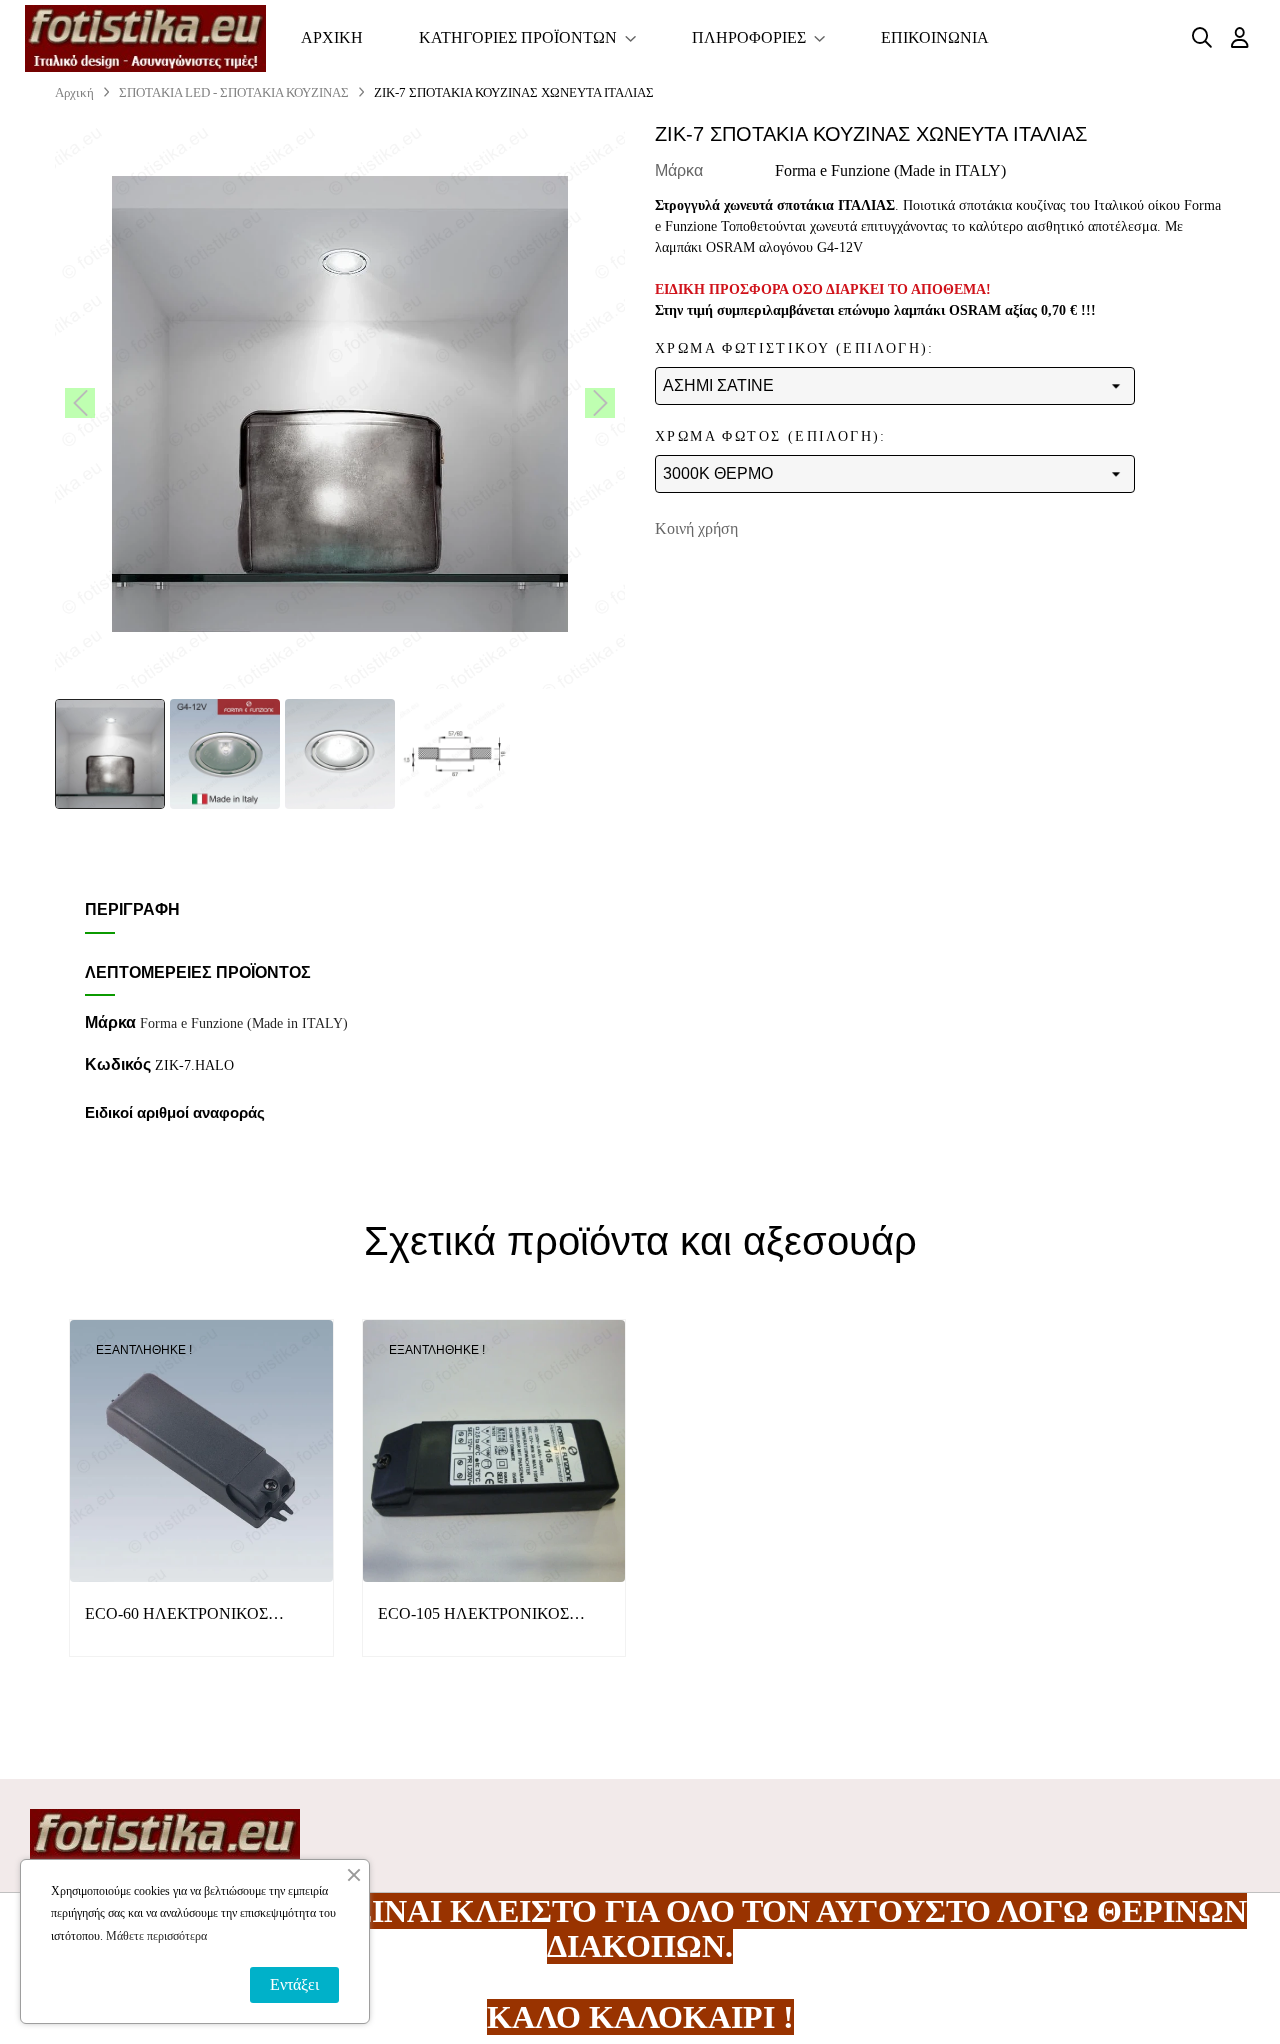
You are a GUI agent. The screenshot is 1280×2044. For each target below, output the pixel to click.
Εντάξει (294, 1984)
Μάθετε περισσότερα (156, 1936)
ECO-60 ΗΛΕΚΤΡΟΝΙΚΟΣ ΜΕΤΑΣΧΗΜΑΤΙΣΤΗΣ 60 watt (189, 1615)
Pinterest (847, 529)
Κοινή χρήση (785, 529)
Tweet (816, 529)
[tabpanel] (201, 1503)
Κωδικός (118, 1064)
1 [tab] (640, 1701)
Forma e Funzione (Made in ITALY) (890, 170)
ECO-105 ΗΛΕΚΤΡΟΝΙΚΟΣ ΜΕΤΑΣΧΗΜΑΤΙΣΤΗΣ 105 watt (486, 1615)
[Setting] (1240, 38)
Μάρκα (679, 170)
